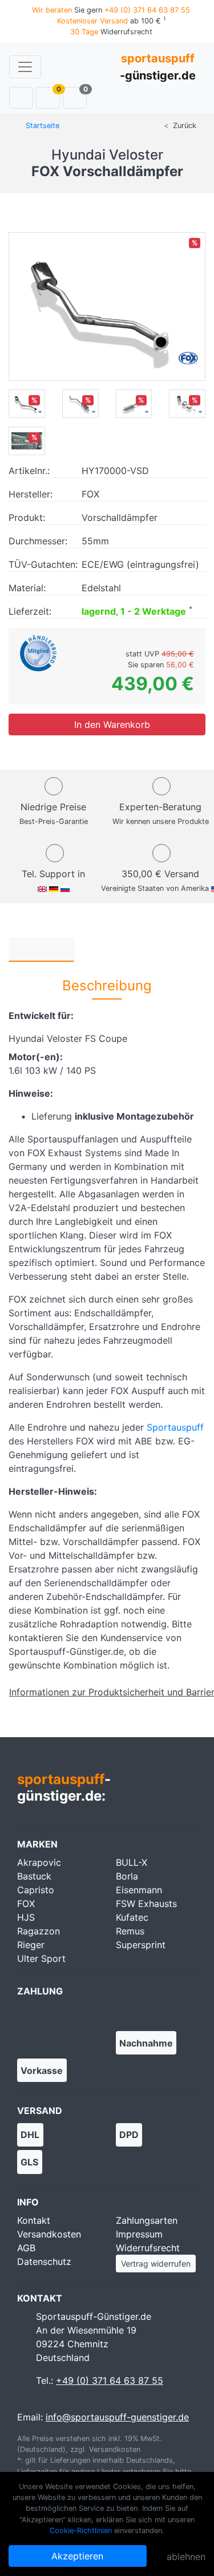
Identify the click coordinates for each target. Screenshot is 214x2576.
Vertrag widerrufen (156, 2264)
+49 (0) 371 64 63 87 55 (110, 2380)
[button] (41, 949)
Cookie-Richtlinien (81, 2531)
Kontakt (34, 2220)
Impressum (139, 2234)
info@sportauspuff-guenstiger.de (117, 2417)
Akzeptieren (77, 2556)
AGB (26, 2248)
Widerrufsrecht (148, 2248)
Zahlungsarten (147, 2220)
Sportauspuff (175, 1427)
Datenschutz (44, 2262)
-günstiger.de (158, 67)
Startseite (41, 126)
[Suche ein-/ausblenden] (21, 98)
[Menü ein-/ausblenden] (25, 67)
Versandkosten (49, 2234)
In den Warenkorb (111, 724)
